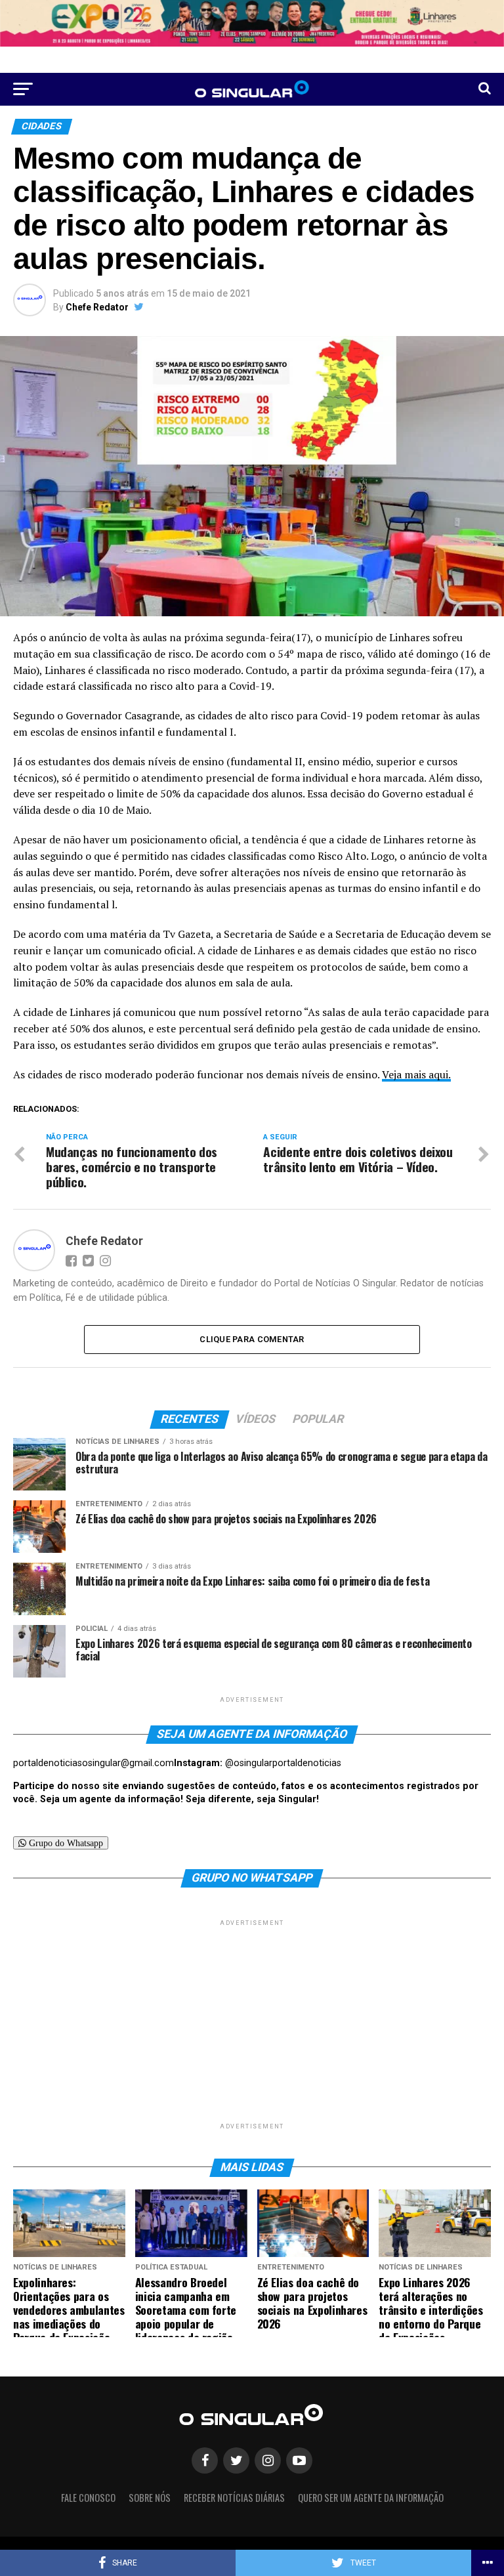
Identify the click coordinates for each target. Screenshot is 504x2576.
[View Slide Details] (252, 23)
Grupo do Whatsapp (65, 1843)
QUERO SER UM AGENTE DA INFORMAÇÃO (371, 2498)
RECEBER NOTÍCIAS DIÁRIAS (234, 2498)
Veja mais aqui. (416, 1074)
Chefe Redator (97, 307)
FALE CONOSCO (88, 2498)
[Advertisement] (252, 2021)
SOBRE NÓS (150, 2498)
